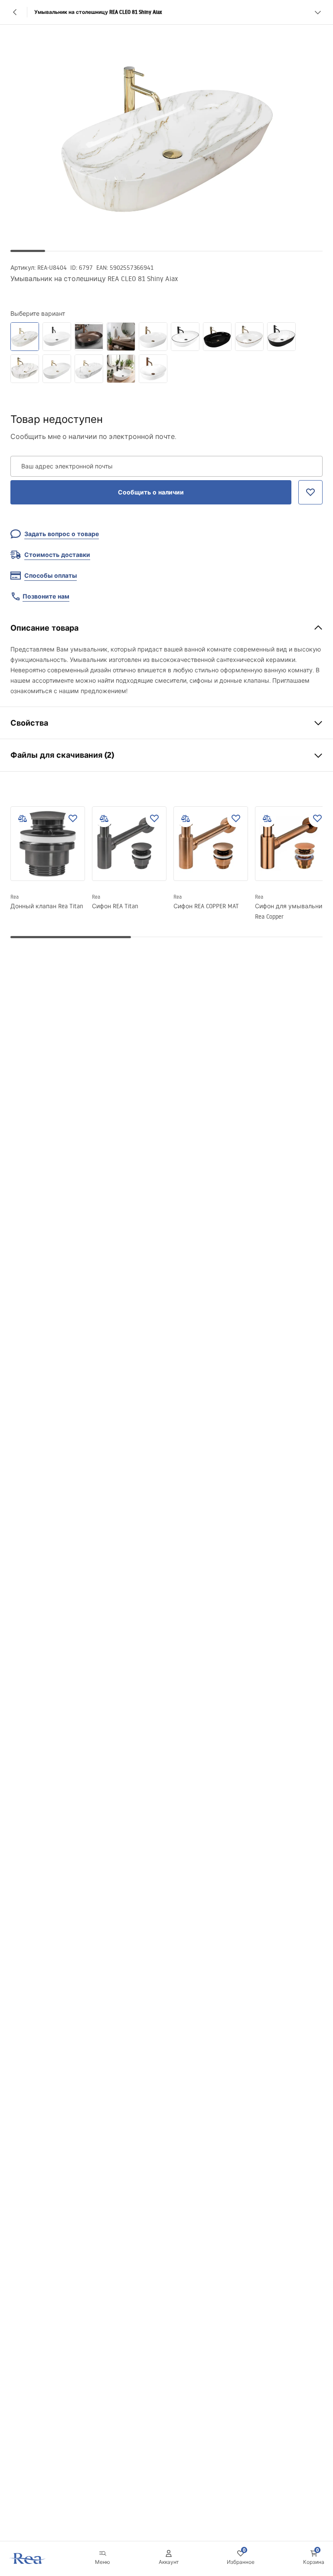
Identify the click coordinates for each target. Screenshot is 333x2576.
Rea (15, 897)
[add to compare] (23, 818)
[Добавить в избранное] (73, 818)
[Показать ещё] (318, 12)
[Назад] (15, 12)
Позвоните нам (46, 596)
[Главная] (28, 2558)
